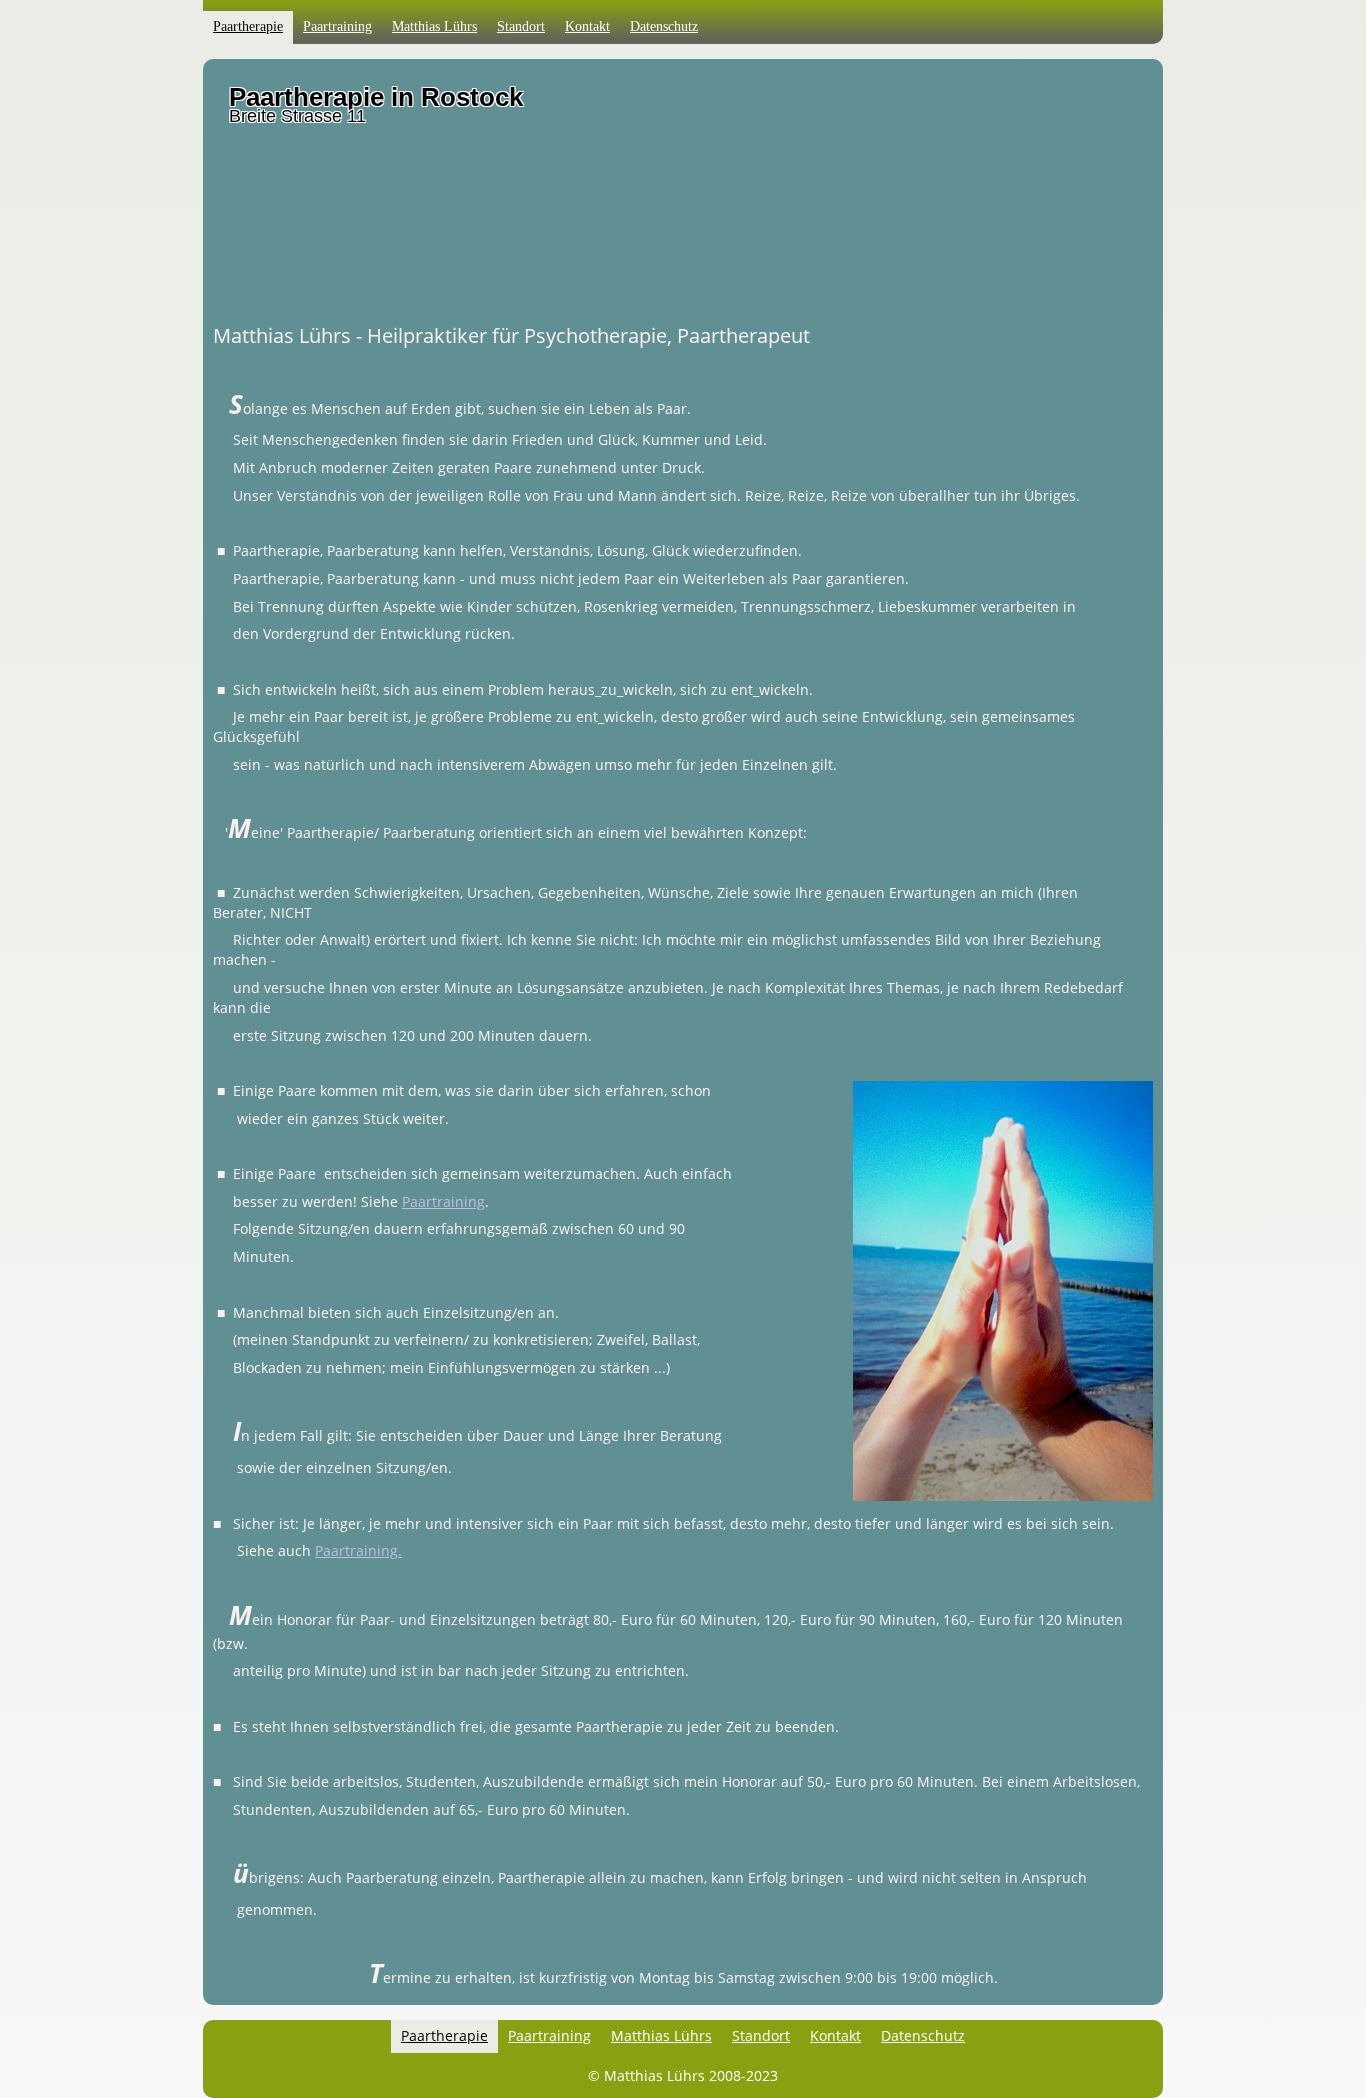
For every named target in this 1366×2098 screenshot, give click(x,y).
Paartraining (443, 1201)
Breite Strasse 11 (297, 116)
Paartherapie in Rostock (376, 97)
